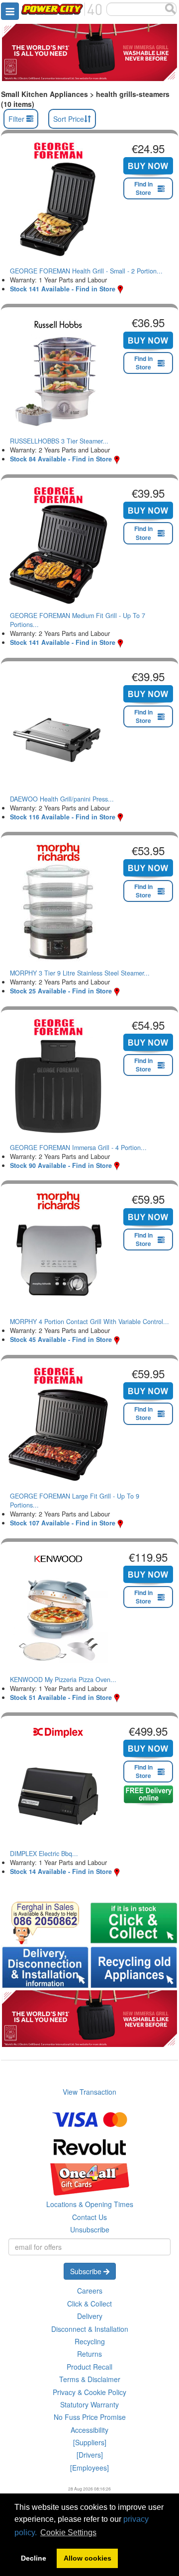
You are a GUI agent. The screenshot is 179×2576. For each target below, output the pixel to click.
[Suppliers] (90, 2442)
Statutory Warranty (89, 2404)
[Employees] (89, 2468)
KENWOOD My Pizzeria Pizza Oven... (63, 1680)
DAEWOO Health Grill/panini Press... (62, 799)
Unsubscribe (90, 2229)
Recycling (90, 2341)
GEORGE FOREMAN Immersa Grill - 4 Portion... (78, 1148)
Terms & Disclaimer (90, 2379)
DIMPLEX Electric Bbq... (44, 1854)
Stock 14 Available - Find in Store (61, 1871)
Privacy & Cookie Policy (89, 2392)
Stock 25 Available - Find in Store (61, 991)
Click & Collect (89, 2304)
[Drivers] (90, 2455)
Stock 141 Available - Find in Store (63, 289)
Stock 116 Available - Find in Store (63, 817)
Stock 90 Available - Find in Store (61, 1165)
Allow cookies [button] (88, 2558)
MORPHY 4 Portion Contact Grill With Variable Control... (89, 1322)
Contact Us (89, 2217)
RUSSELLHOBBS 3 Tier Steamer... (59, 441)
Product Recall (89, 2367)
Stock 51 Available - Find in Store (61, 1697)
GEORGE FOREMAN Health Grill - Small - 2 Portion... (86, 271)
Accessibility (89, 2430)
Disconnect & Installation (90, 2329)
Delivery (90, 2316)
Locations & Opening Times (90, 2204)
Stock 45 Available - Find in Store (61, 1339)
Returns (89, 2354)
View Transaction (89, 2092)
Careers (90, 2291)
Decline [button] (34, 2558)
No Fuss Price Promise (90, 2417)
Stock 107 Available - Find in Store (63, 1523)
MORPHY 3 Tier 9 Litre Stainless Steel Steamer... (80, 973)
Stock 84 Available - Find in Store (61, 459)
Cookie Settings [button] (68, 2532)
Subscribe (87, 2271)
